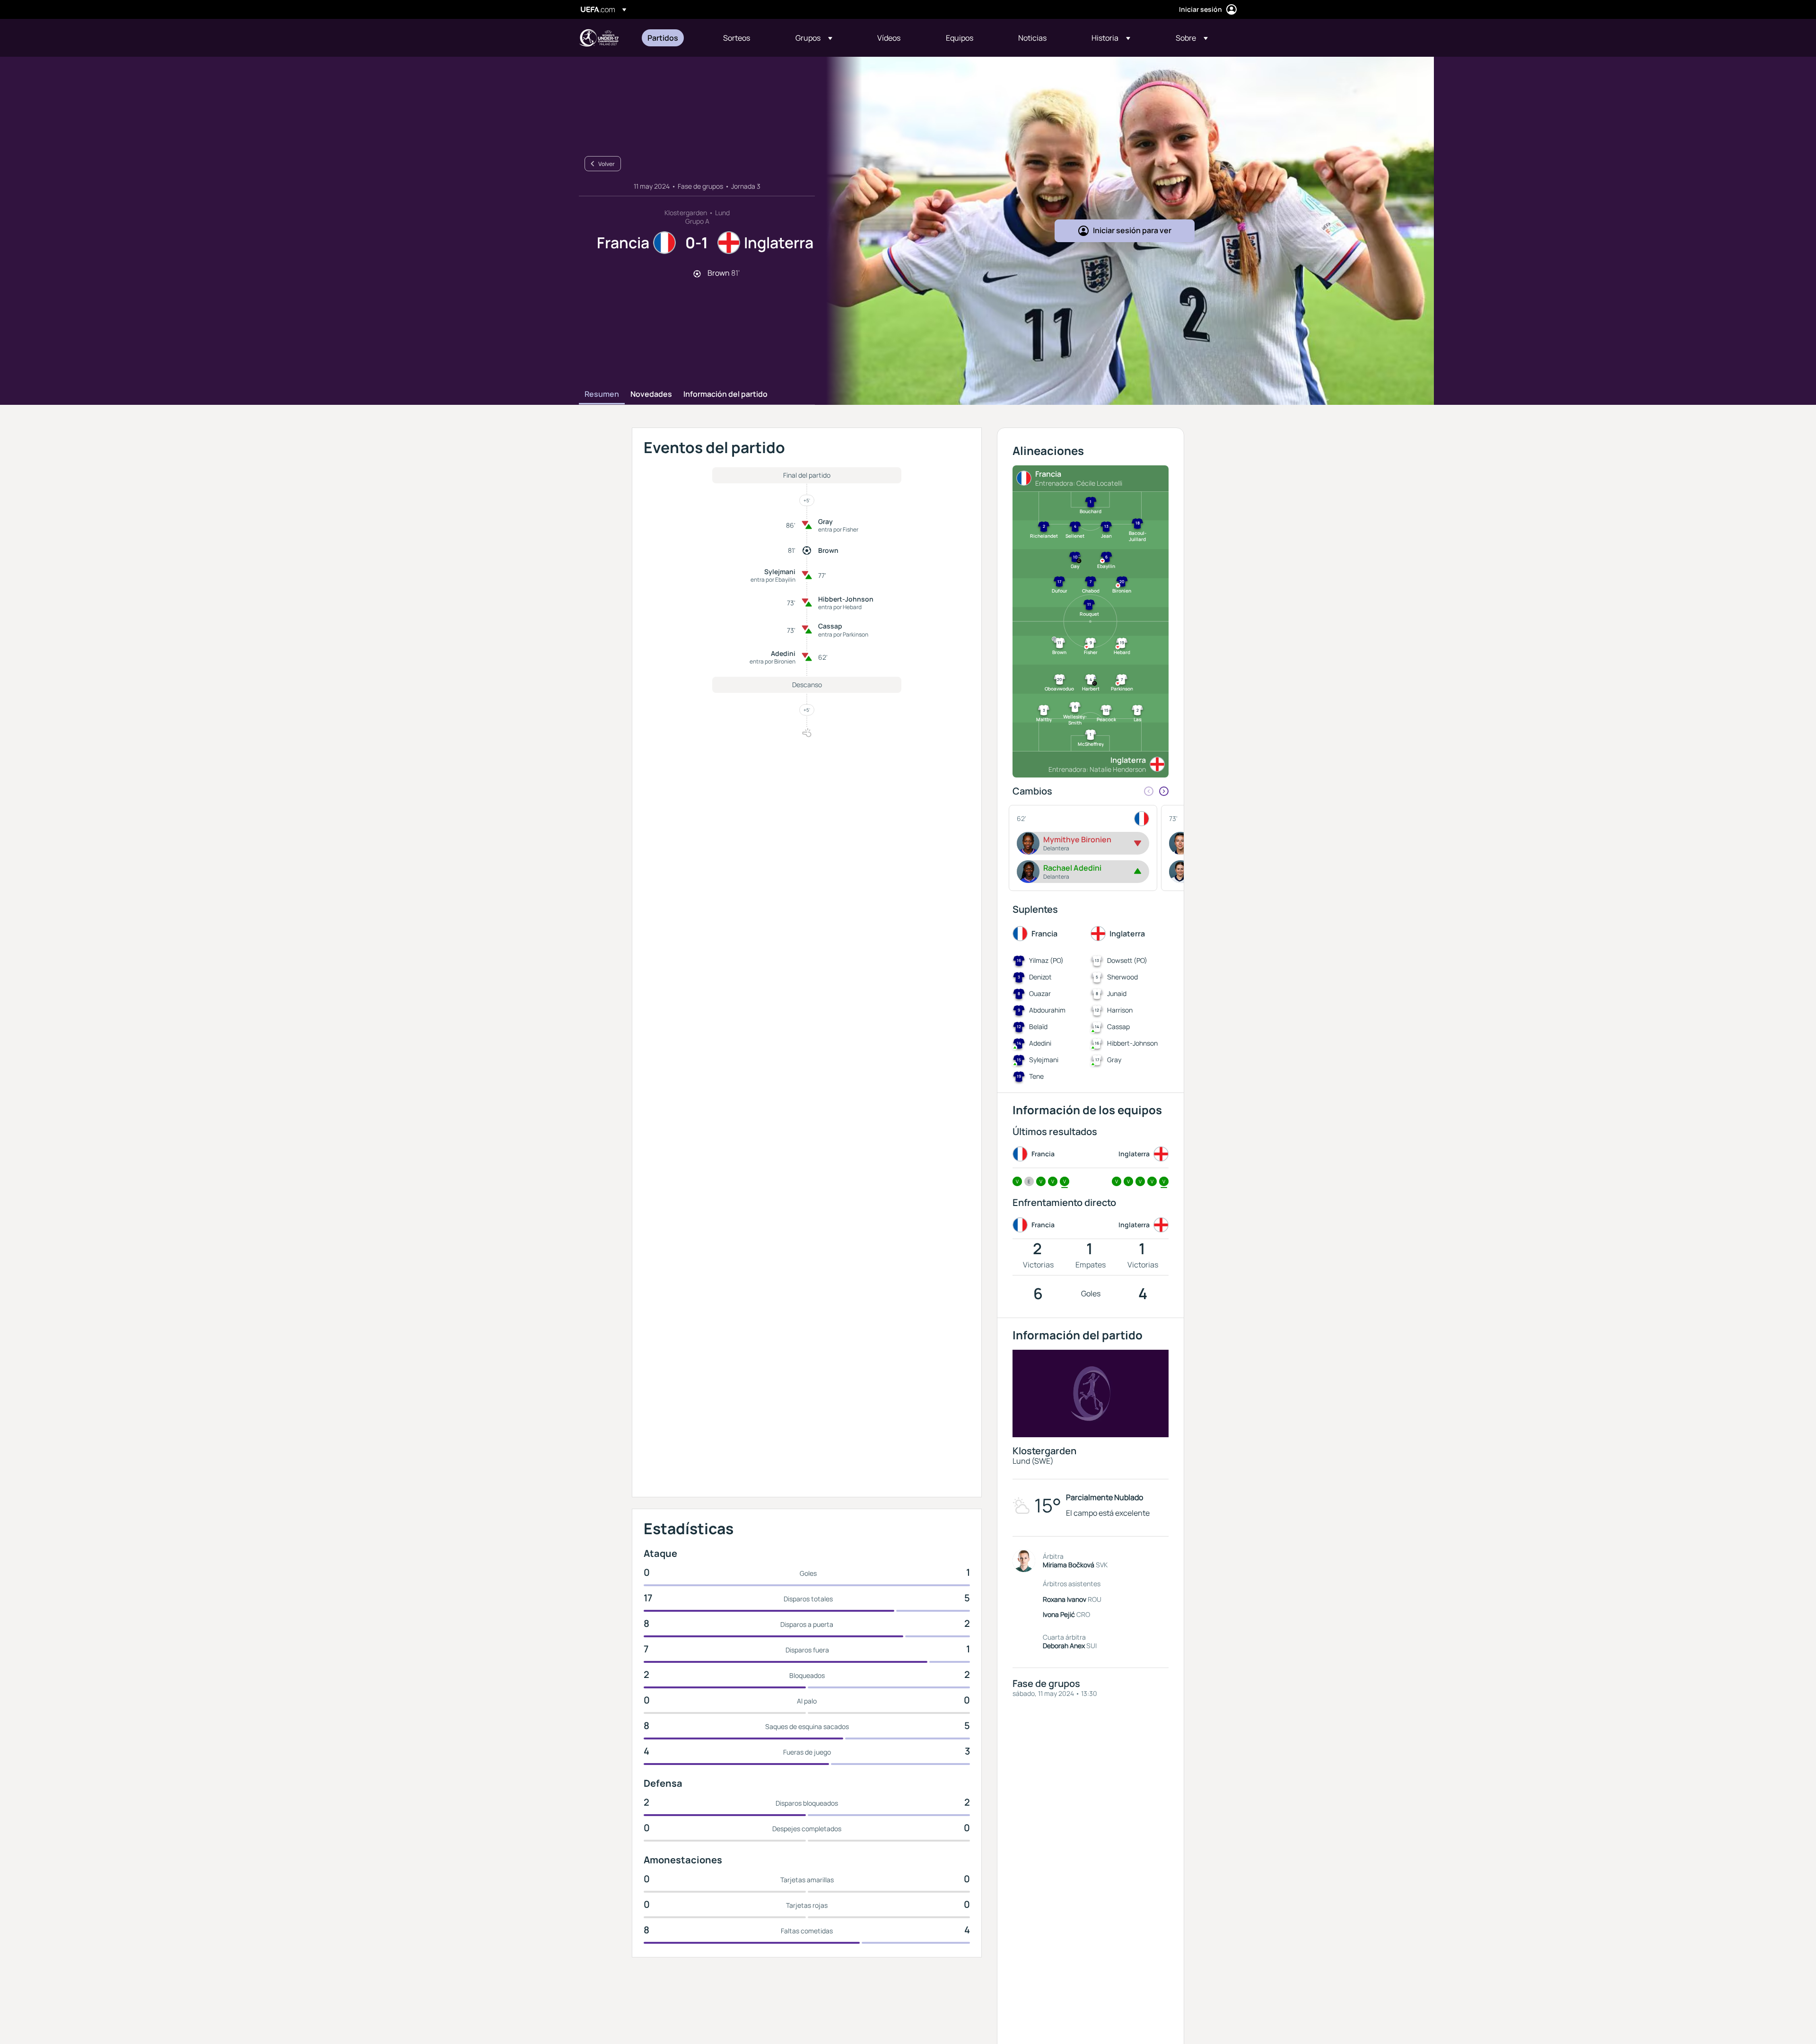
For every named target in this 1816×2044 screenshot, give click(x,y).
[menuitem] (673, 38)
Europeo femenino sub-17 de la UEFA (599, 38)
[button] (814, 38)
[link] (663, 38)
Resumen (602, 394)
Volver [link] (607, 164)
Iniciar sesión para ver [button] (1132, 230)
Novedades (651, 394)
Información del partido (725, 394)
